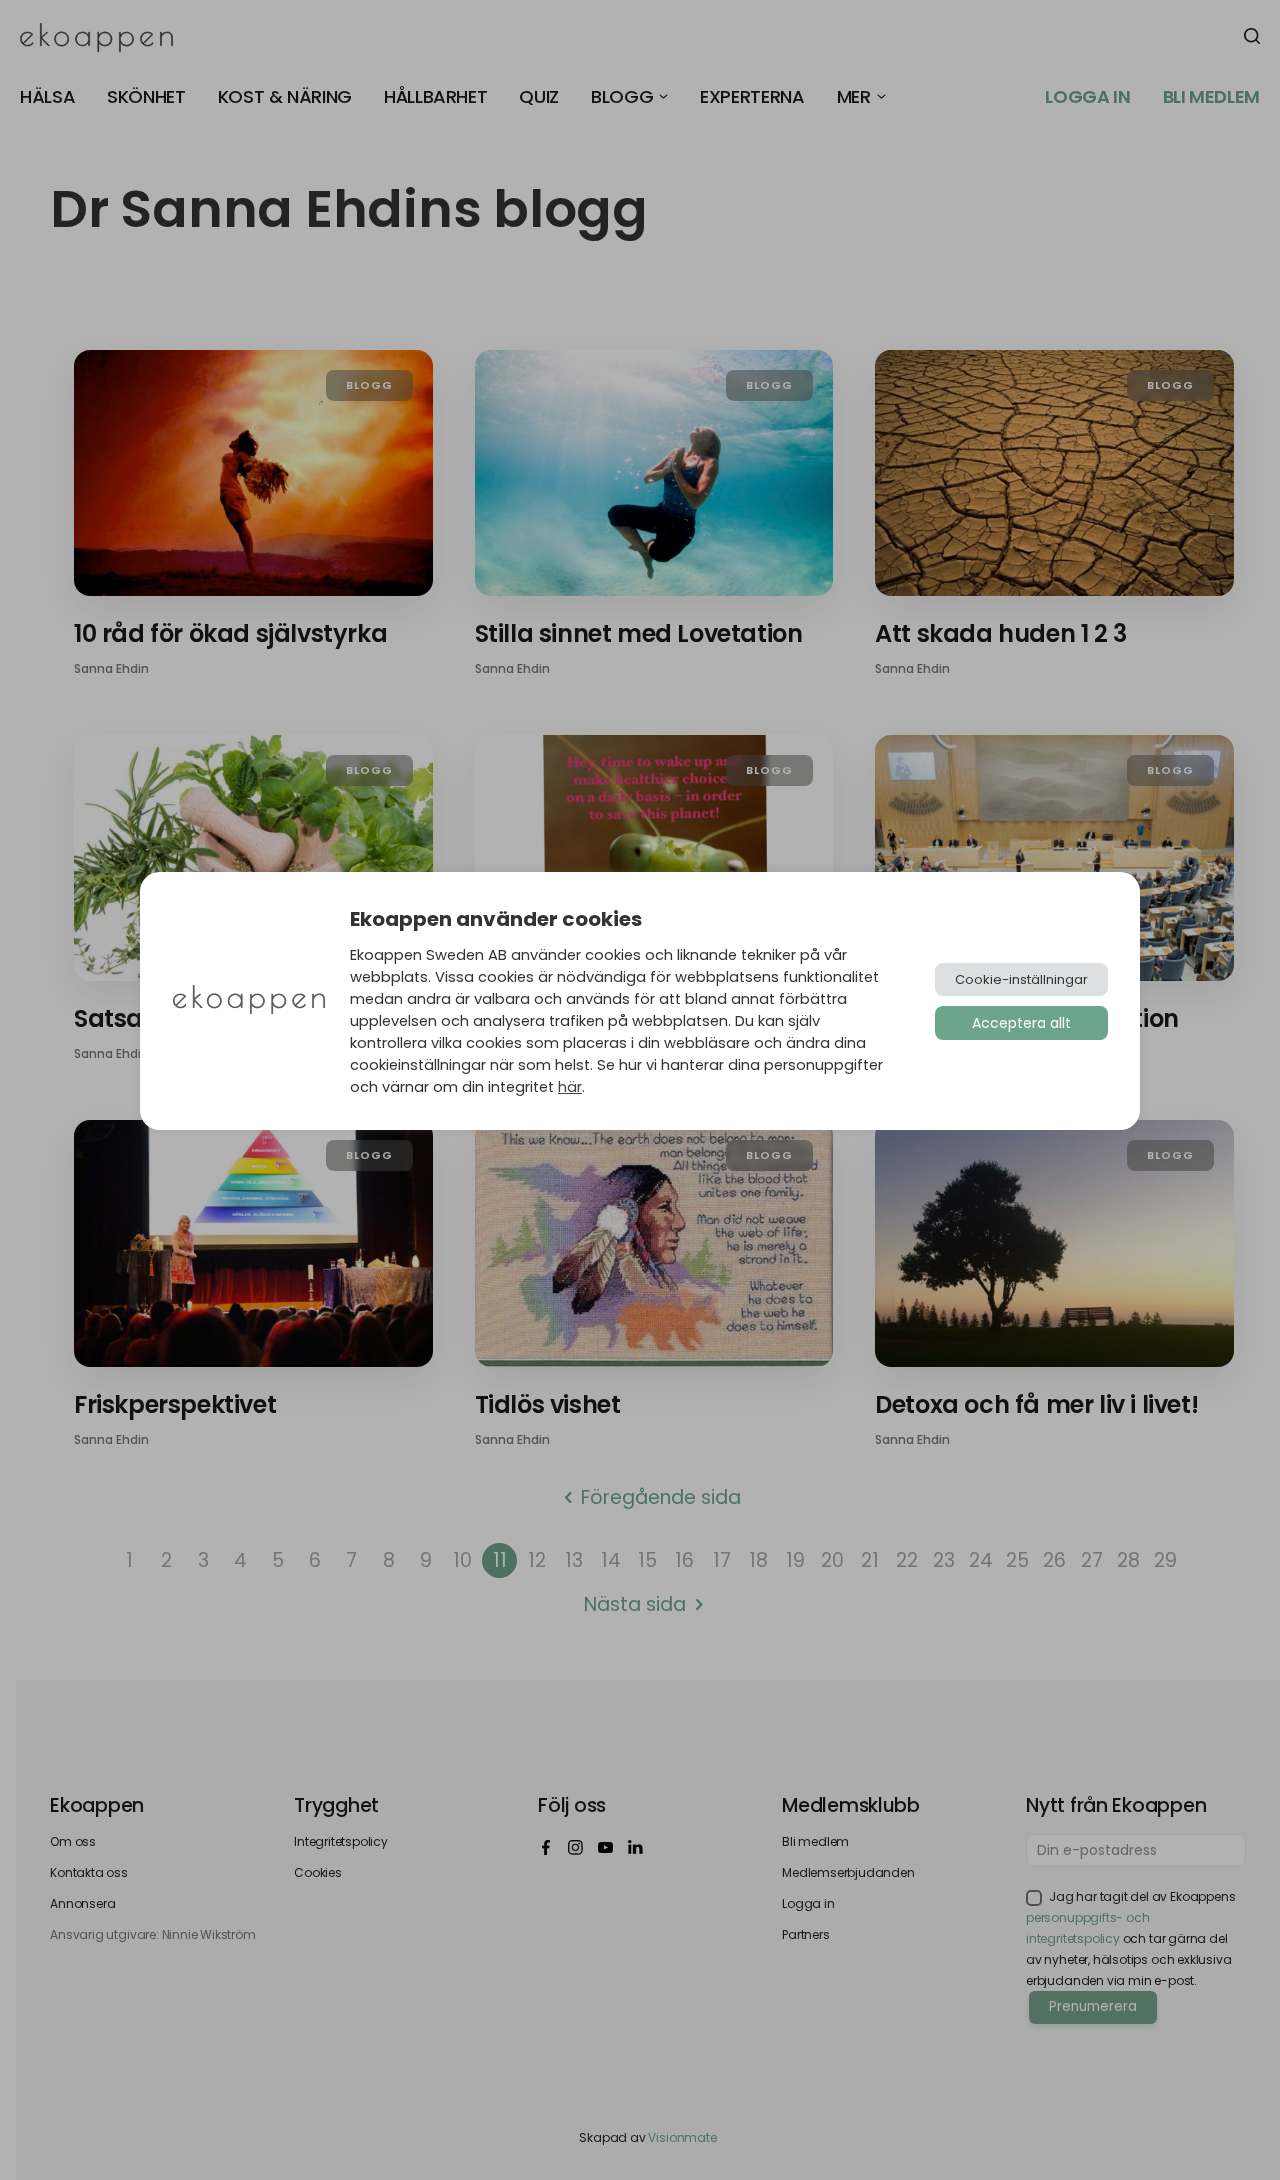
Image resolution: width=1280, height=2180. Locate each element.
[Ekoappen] (249, 1001)
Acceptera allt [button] (1021, 1023)
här (570, 1087)
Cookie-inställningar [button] (1021, 979)
